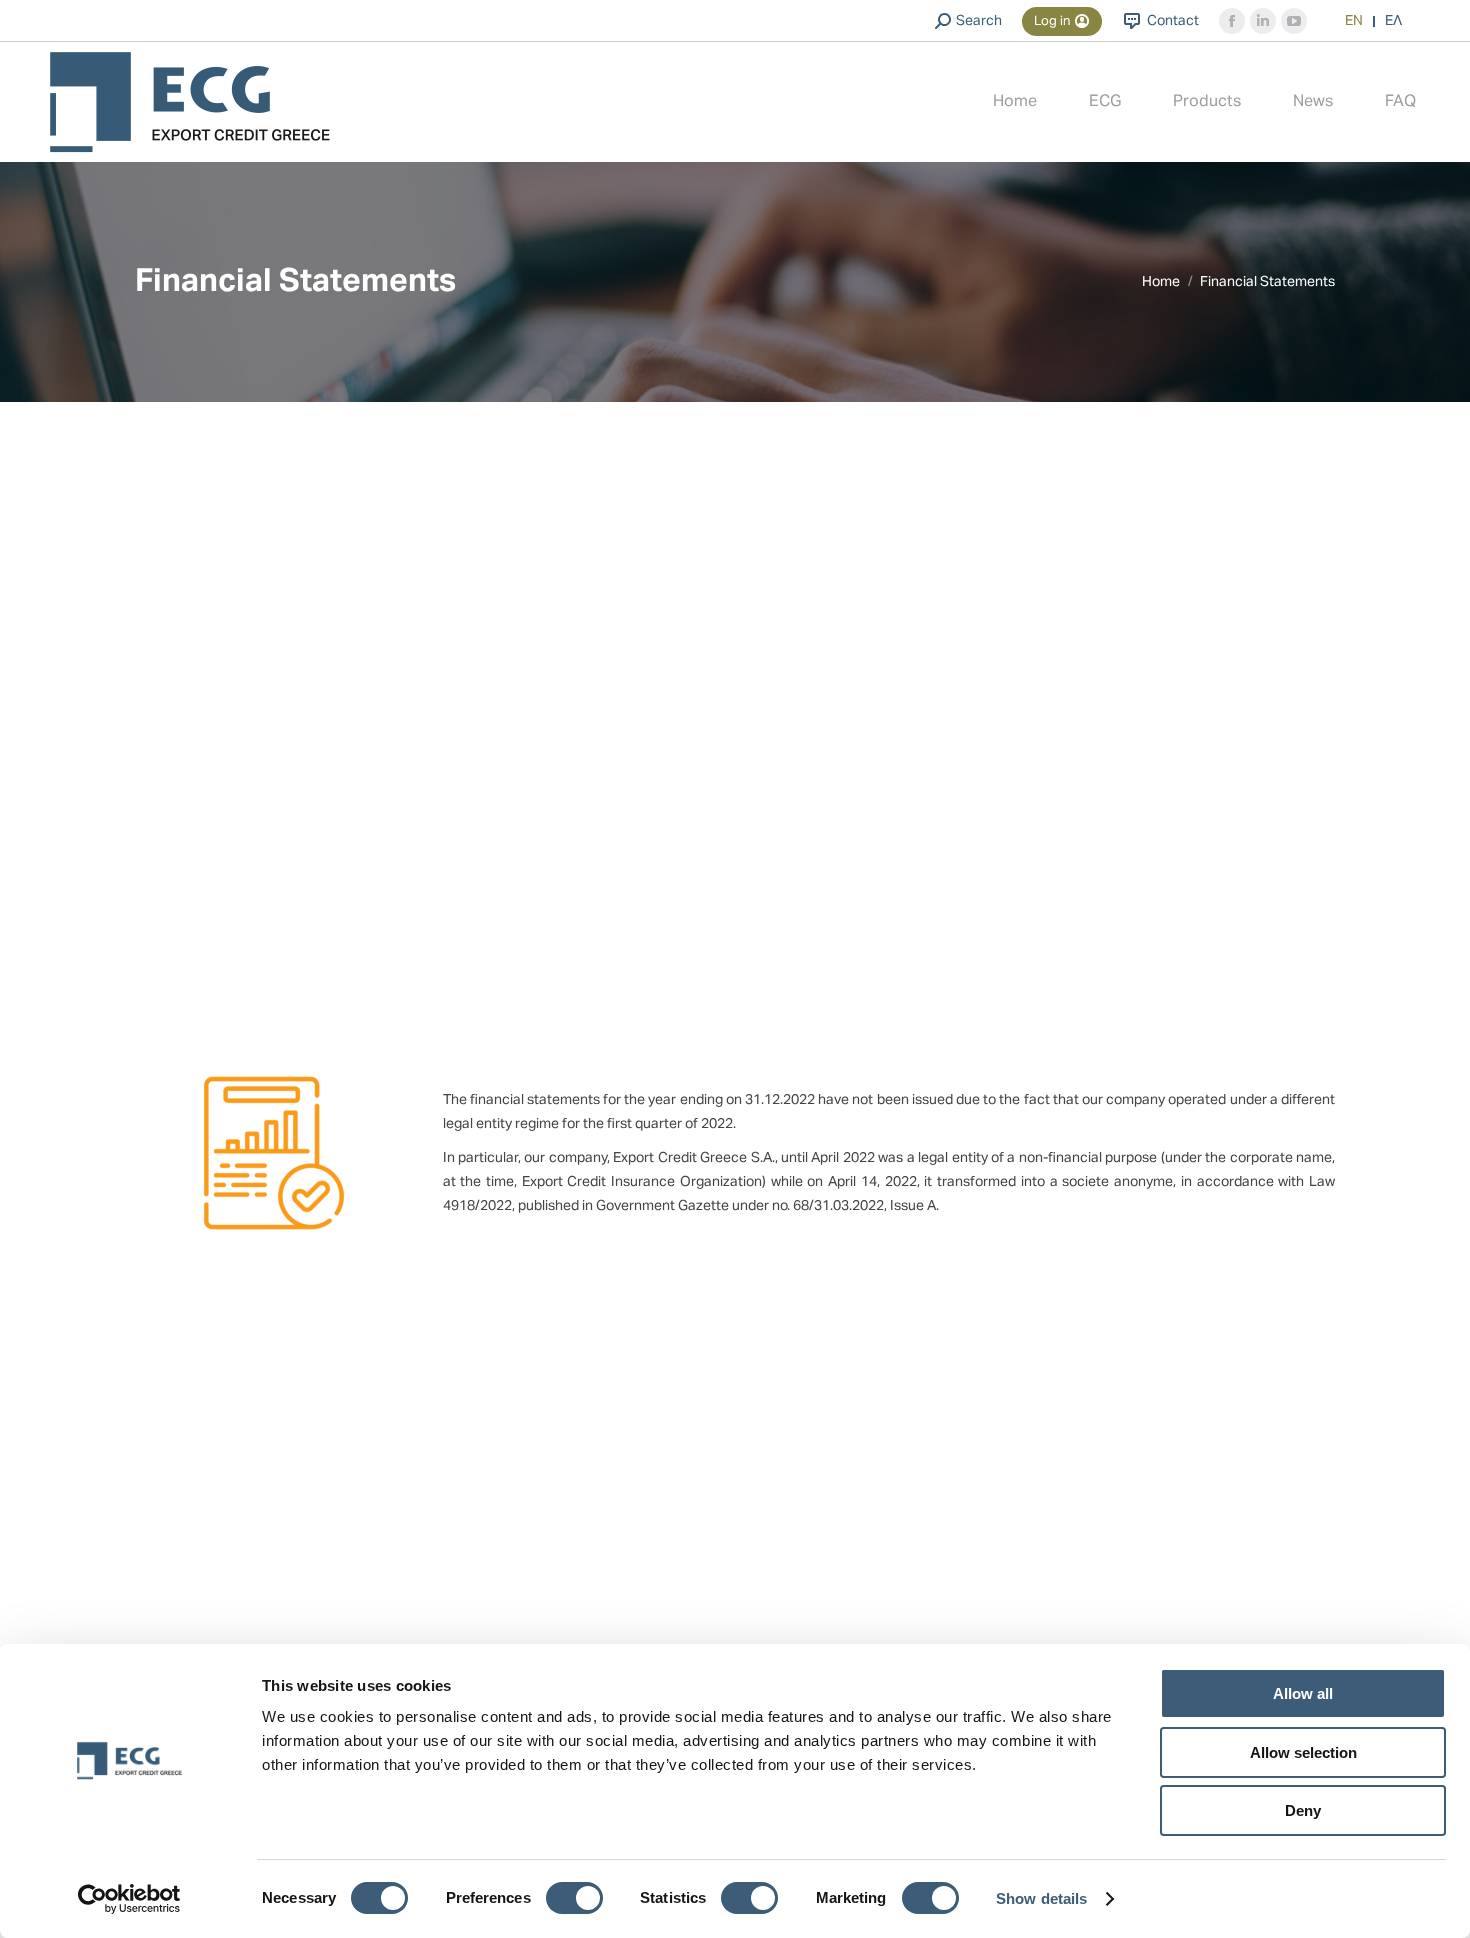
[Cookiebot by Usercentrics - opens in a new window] (129, 1899)
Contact (1173, 21)
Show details (1041, 1898)
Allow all (1303, 1693)
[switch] (574, 1898)
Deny (1303, 1810)
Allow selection (1303, 1752)
